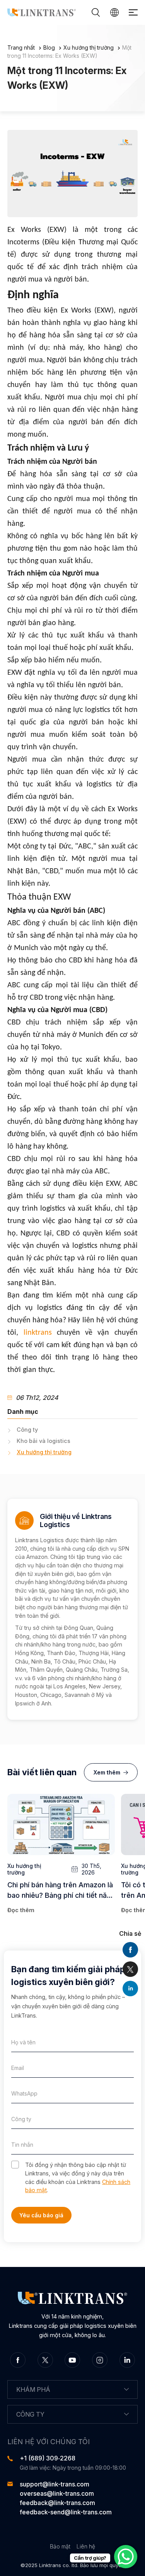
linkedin (130, 1989)
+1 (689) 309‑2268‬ (48, 2458)
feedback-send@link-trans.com (66, 2512)
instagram (100, 2360)
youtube (72, 2360)
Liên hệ (86, 2546)
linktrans (38, 1333)
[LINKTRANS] (42, 12)
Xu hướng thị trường (89, 48)
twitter (130, 1969)
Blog (49, 48)
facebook (130, 1950)
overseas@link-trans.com (57, 2493)
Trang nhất (21, 48)
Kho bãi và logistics (43, 1441)
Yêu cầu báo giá (41, 2215)
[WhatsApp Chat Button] (126, 2557)
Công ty (27, 1430)
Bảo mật (60, 2546)
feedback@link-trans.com (57, 2503)
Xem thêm (107, 1772)
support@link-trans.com (55, 2484)
